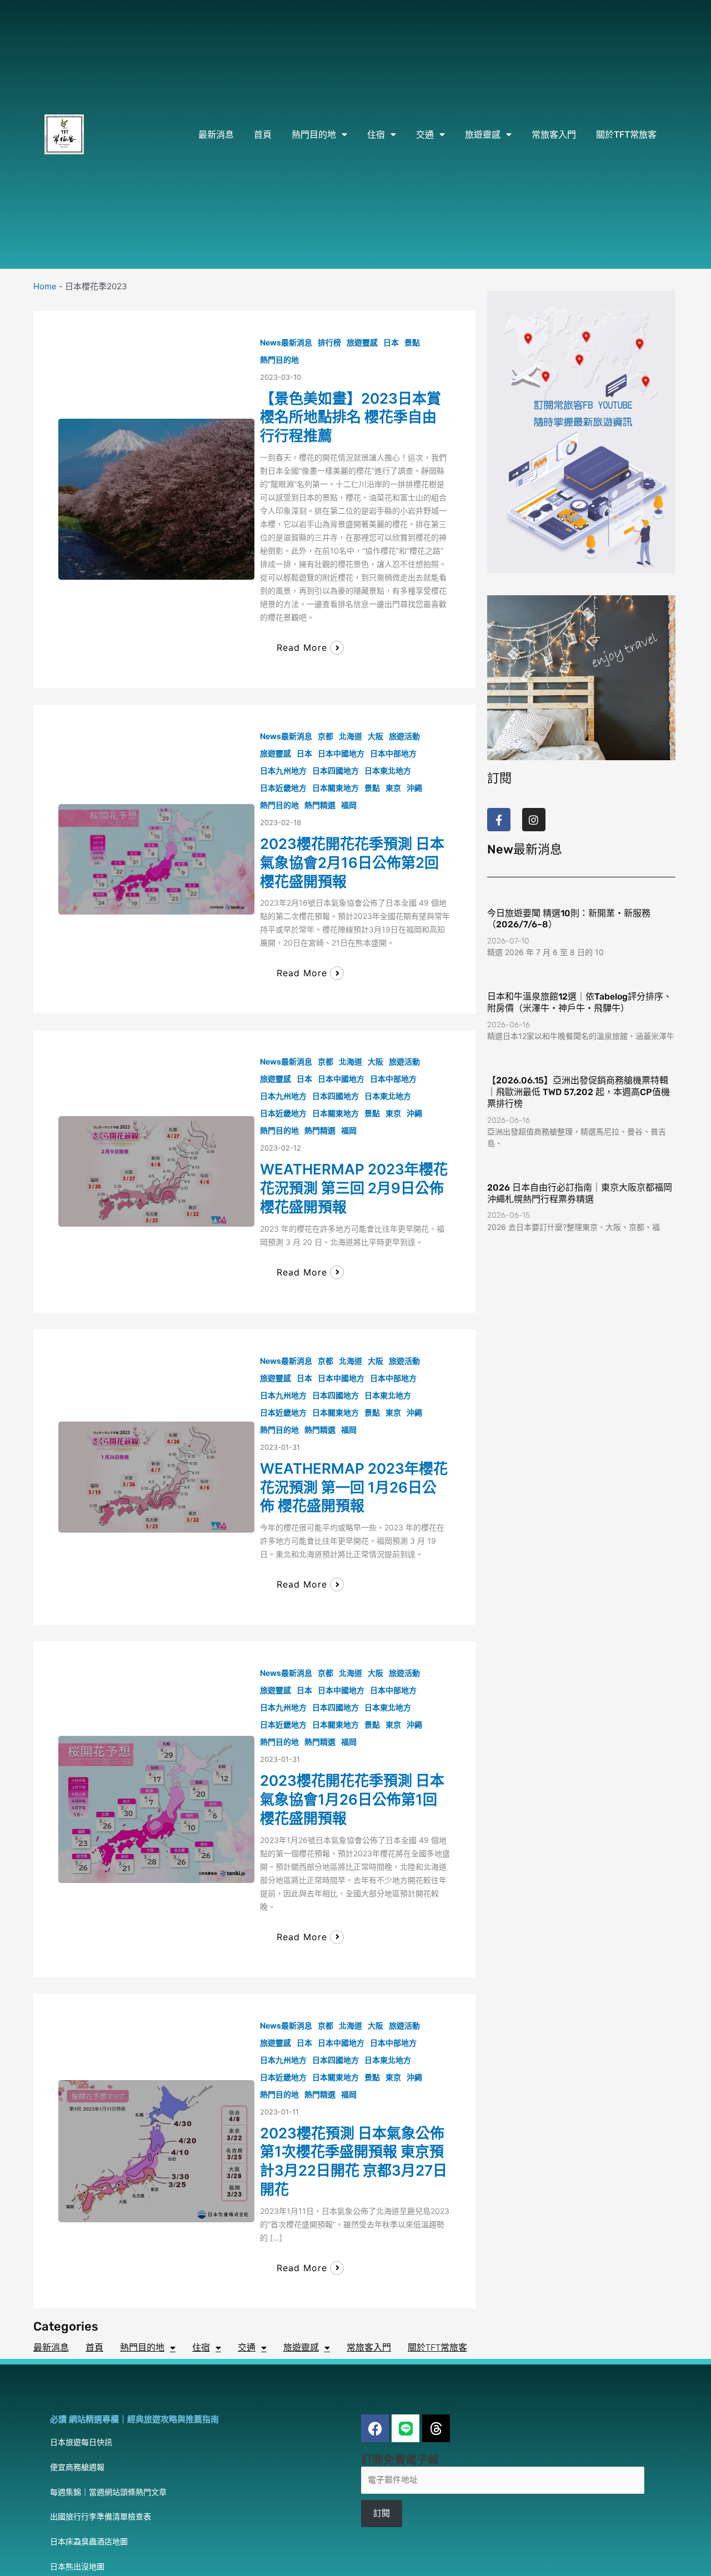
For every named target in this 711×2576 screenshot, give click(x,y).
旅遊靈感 (483, 134)
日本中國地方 (341, 753)
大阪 (375, 736)
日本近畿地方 (283, 788)
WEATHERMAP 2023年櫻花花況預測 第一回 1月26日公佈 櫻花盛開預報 (354, 1487)
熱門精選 (320, 805)
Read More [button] (302, 647)
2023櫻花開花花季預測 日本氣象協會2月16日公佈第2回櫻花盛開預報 (352, 863)
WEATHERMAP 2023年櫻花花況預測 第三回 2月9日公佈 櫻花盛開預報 (354, 1188)
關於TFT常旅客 (626, 134)
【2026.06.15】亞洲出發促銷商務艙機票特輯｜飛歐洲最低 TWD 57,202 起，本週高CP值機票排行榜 (579, 1092)
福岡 (349, 805)
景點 (412, 342)
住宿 (376, 134)
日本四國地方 (336, 770)
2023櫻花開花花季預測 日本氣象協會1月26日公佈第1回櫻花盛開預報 (352, 1799)
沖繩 (414, 788)
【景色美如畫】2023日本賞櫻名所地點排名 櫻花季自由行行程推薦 (351, 417)
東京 (393, 788)
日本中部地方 (393, 753)
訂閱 (382, 2513)
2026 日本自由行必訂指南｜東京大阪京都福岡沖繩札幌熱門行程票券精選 (580, 1193)
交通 (425, 134)
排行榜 (329, 342)
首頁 (263, 134)
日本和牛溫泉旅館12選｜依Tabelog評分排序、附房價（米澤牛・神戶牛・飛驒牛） (580, 1002)
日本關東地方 (336, 788)
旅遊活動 (404, 736)
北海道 (351, 736)
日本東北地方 (388, 770)
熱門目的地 (314, 134)
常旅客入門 (554, 134)
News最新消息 (286, 342)
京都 (326, 736)
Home (45, 286)
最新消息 (216, 134)
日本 (391, 342)
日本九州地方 (283, 770)
